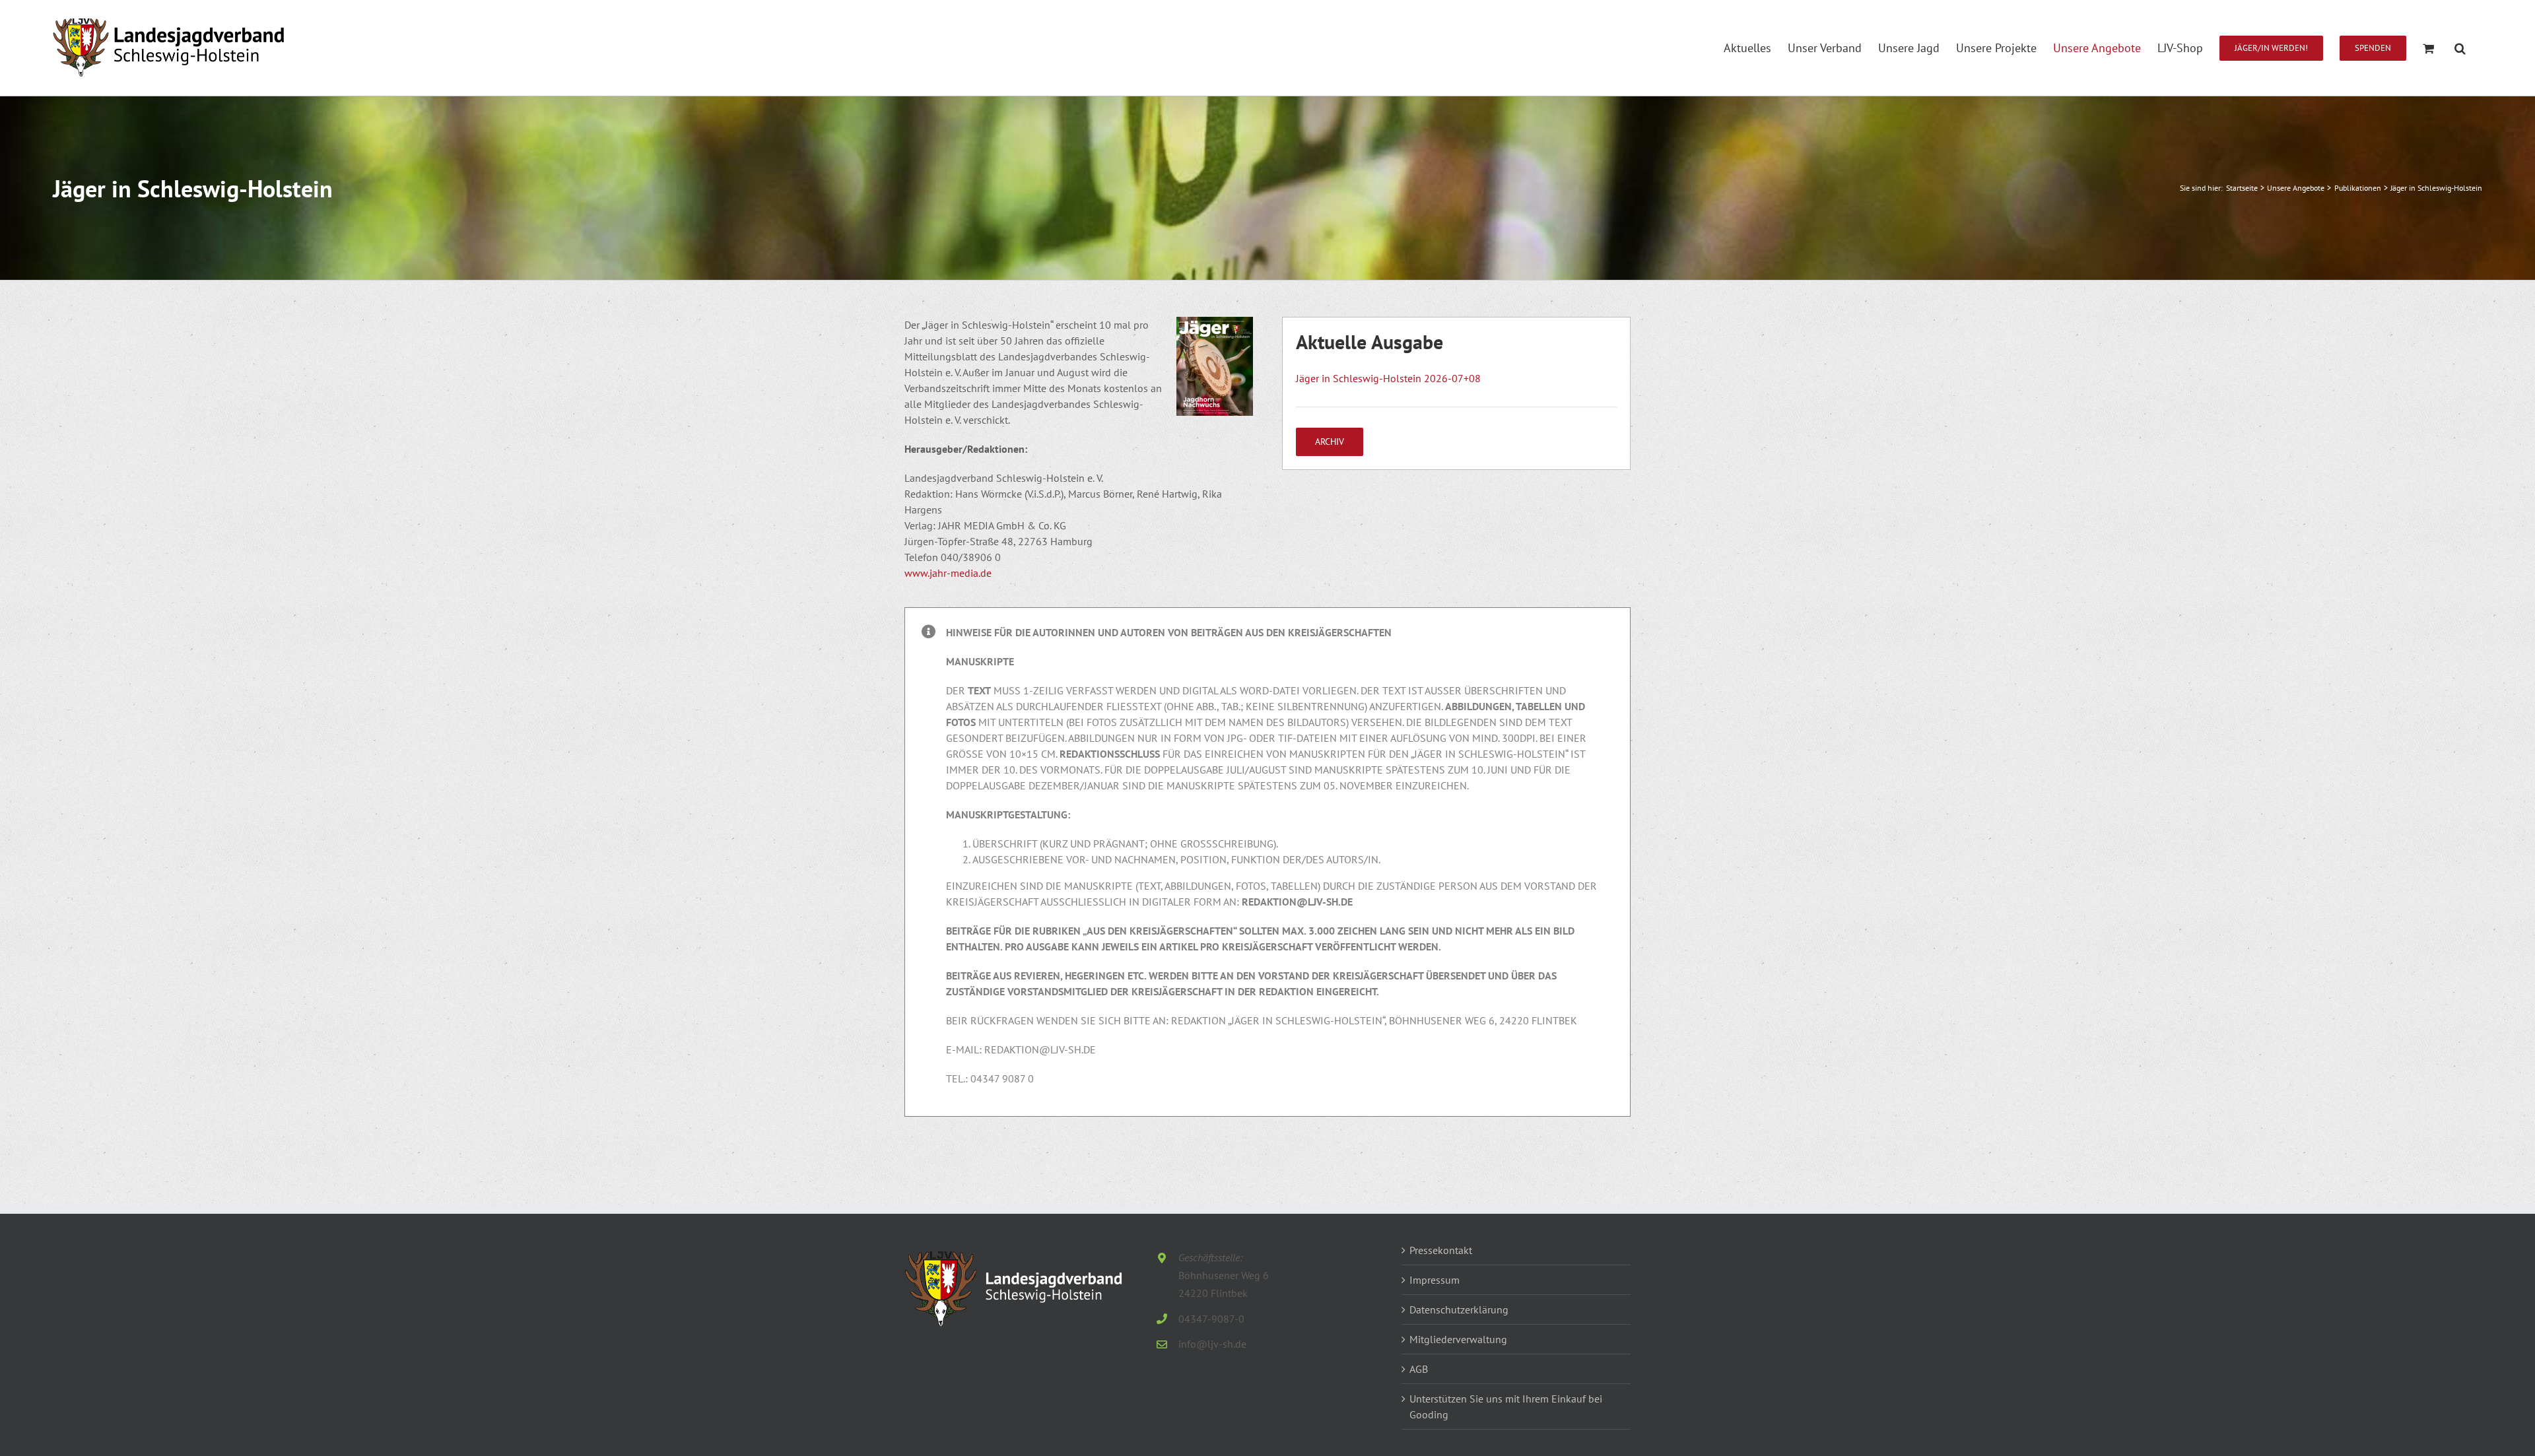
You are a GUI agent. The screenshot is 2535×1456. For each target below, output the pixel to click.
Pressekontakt (1441, 1250)
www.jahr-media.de (948, 573)
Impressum (1435, 1280)
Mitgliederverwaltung (1458, 1339)
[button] (2460, 48)
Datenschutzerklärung (1459, 1309)
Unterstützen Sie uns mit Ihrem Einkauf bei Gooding (1506, 1406)
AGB (1419, 1369)
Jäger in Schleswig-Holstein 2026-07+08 (1388, 378)
